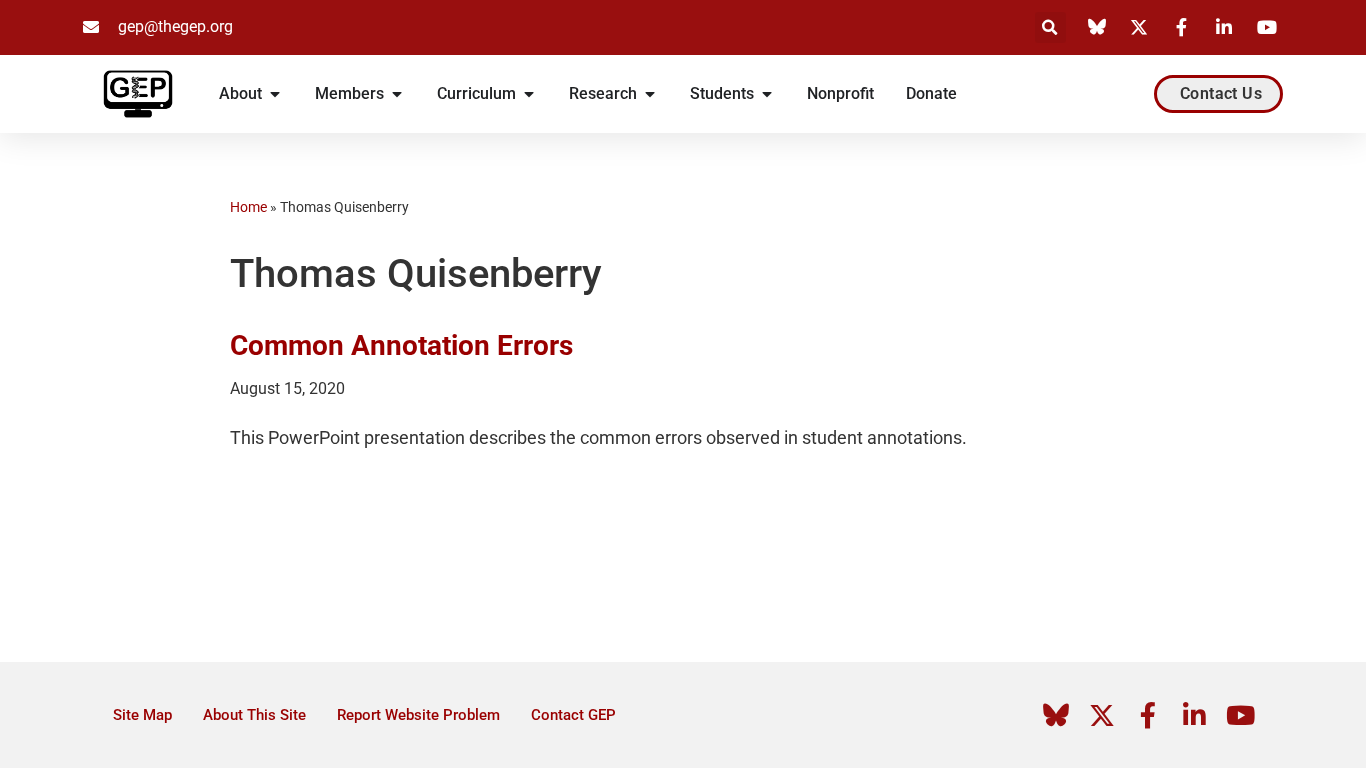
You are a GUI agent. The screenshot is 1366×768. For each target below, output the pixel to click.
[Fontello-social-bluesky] (1056, 715)
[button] (1050, 27)
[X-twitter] (1102, 715)
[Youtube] (1240, 715)
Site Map (142, 715)
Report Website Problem (418, 715)
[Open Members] (397, 94)
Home (248, 207)
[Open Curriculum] (529, 94)
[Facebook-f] (1148, 715)
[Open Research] (650, 94)
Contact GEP (573, 715)
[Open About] (275, 94)
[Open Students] (767, 94)
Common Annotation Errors (401, 345)
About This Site (254, 715)
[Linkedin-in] (1194, 715)
